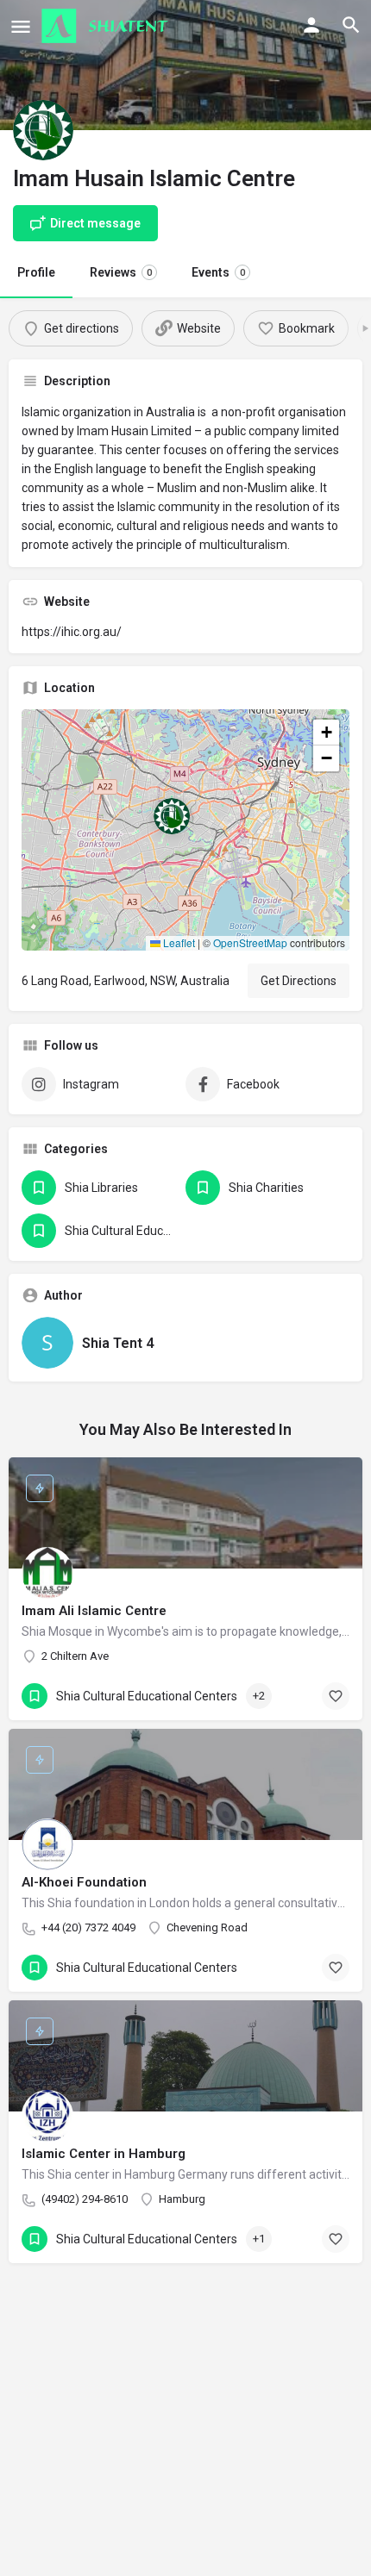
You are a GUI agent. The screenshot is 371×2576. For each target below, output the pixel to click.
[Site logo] (107, 26)
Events (218, 272)
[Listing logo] (43, 130)
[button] (185, 830)
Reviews (121, 272)
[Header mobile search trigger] (351, 25)
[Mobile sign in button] (311, 25)
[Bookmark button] (336, 1696)
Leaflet (178, 942)
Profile (36, 272)
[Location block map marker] (172, 816)
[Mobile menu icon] (21, 26)
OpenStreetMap (250, 942)
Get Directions (299, 981)
